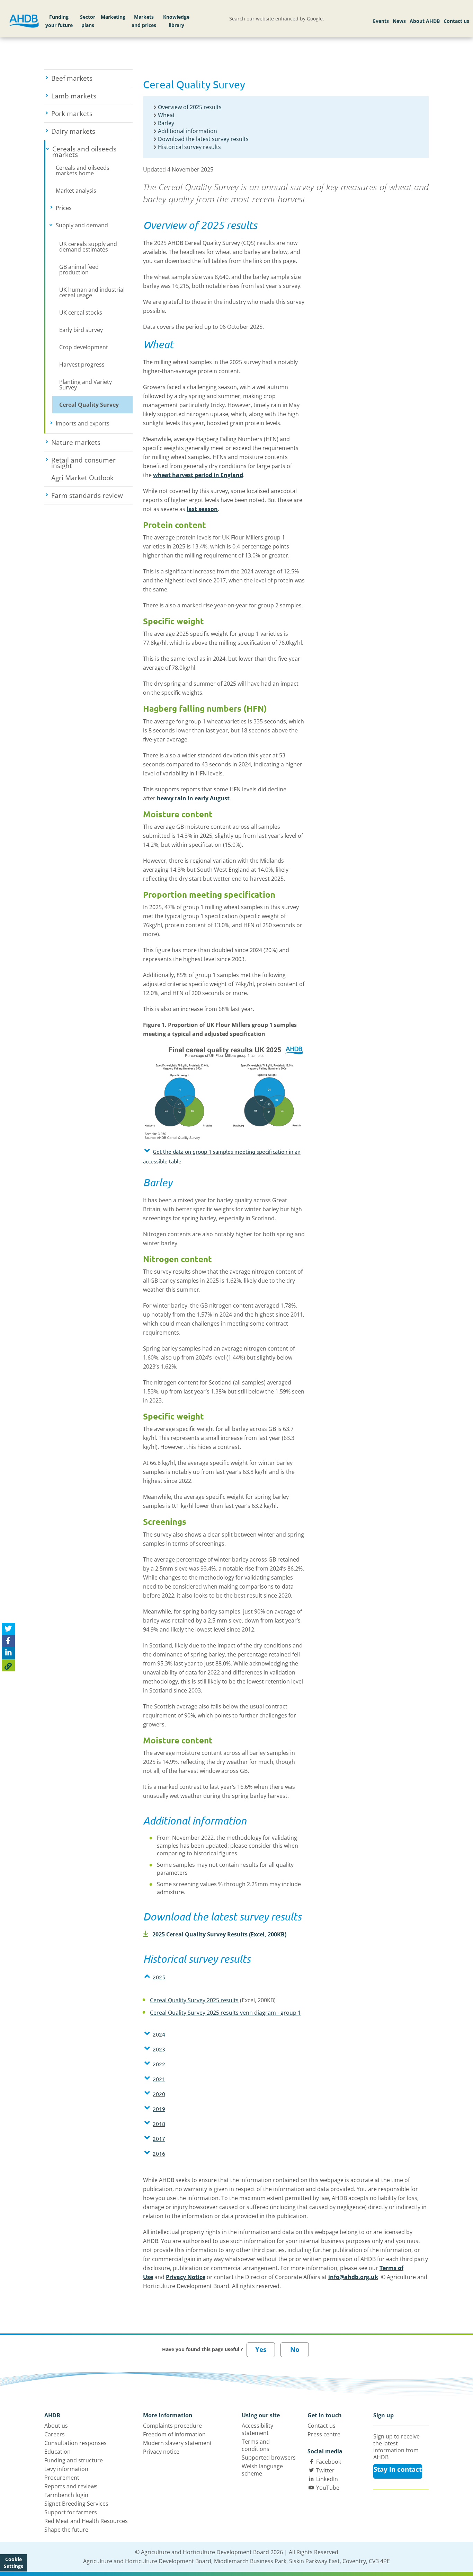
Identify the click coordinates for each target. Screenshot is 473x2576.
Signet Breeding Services (76, 2504)
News (399, 21)
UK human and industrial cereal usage (92, 292)
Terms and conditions (256, 2445)
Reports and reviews (71, 2486)
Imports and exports (94, 423)
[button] (224, 1156)
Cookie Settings (14, 2563)
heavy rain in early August (193, 798)
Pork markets (92, 114)
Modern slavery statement (177, 2443)
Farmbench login (66, 2495)
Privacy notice (161, 2452)
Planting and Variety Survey (86, 385)
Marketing (113, 17)
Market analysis (76, 191)
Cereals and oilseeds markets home (83, 170)
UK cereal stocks (81, 313)
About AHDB (425, 21)
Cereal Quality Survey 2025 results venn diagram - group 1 (225, 2013)
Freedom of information (174, 2434)
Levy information (66, 2469)
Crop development (84, 347)
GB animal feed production (79, 270)
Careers (55, 2434)
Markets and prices (144, 21)
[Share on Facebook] (8, 1641)
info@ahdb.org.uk (353, 2277)
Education (57, 2452)
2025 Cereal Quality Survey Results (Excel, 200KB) (219, 1934)
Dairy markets (92, 131)
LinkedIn (327, 2479)
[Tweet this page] (8, 1629)
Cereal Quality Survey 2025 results (194, 2000)
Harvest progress (82, 364)
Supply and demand (94, 225)
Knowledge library (176, 21)
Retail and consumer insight (87, 462)
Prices (86, 208)
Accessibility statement (257, 2429)
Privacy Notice (186, 2277)
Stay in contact (398, 2469)
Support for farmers (71, 2512)
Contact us (456, 21)
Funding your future (59, 21)
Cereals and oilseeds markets (91, 151)
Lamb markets (92, 96)
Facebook (329, 2462)
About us (56, 2426)
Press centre (324, 2434)
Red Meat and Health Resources (86, 2521)
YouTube (328, 2488)
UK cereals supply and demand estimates (88, 247)
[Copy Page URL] (8, 1666)
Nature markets (92, 442)
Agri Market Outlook (82, 478)
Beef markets (92, 78)
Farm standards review (92, 495)
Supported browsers (269, 2458)
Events (381, 21)
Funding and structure (74, 2460)
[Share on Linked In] (8, 1654)
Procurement (62, 2478)
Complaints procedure (172, 2426)
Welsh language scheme (262, 2470)
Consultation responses (75, 2443)
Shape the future (66, 2530)
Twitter (325, 2470)
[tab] (224, 1158)
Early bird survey (81, 330)
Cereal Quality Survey (89, 405)
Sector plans (88, 21)
